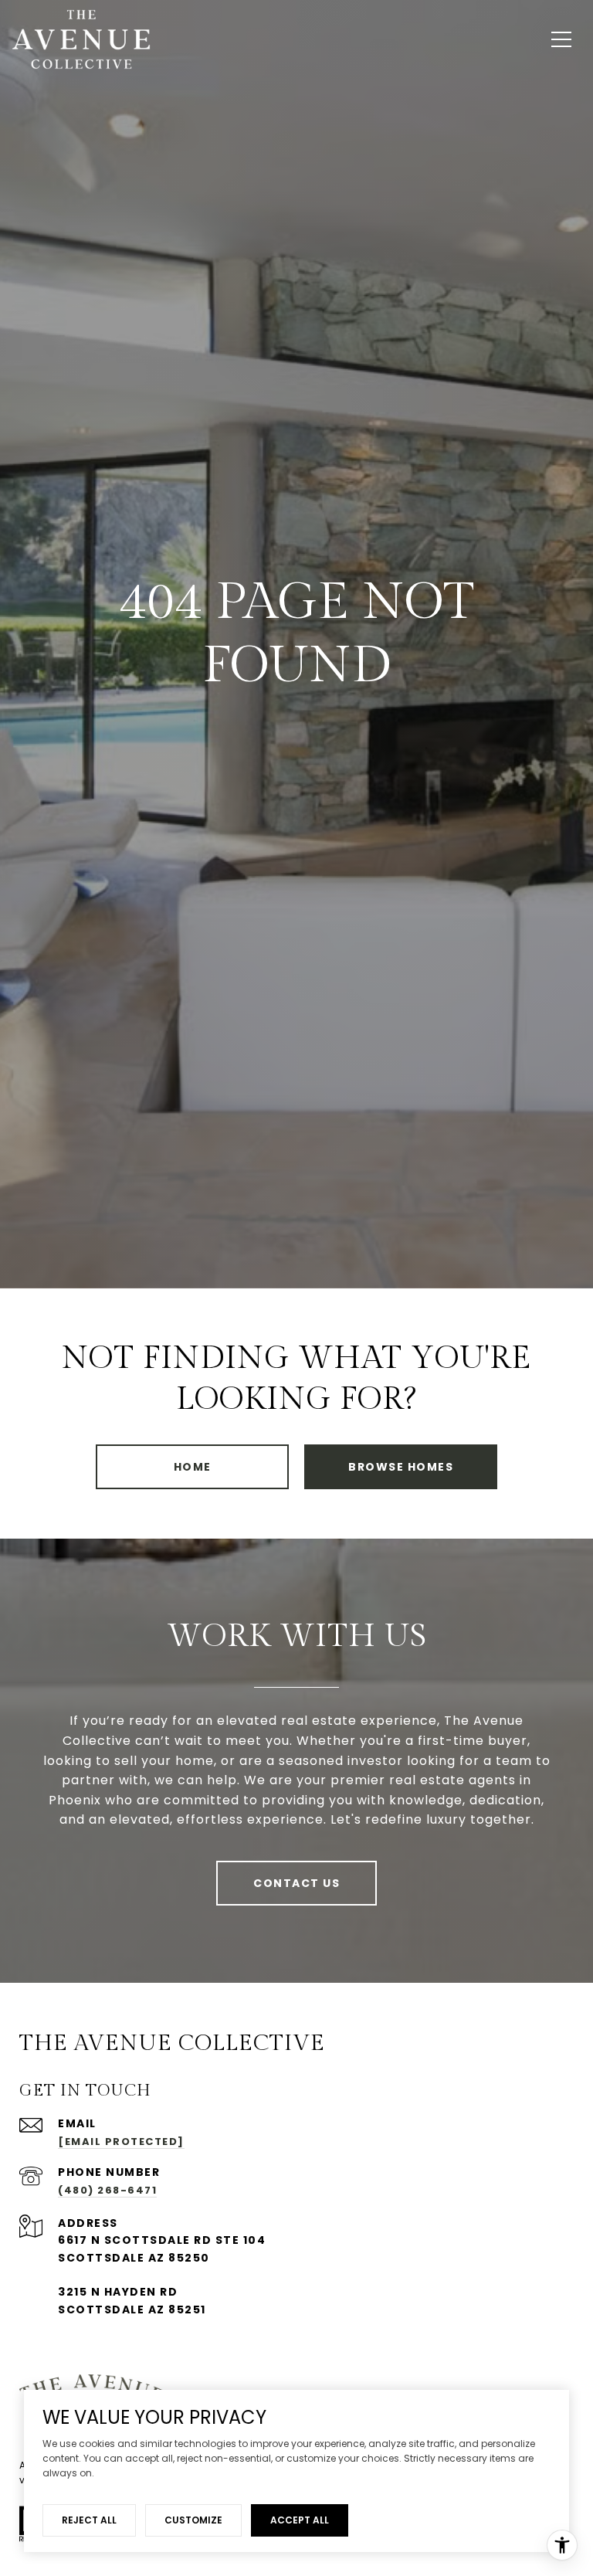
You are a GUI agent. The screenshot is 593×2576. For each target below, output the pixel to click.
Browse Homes (401, 1467)
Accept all (300, 2520)
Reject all (89, 2520)
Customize (193, 2520)
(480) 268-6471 (107, 2190)
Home (193, 1467)
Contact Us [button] (296, 1883)
